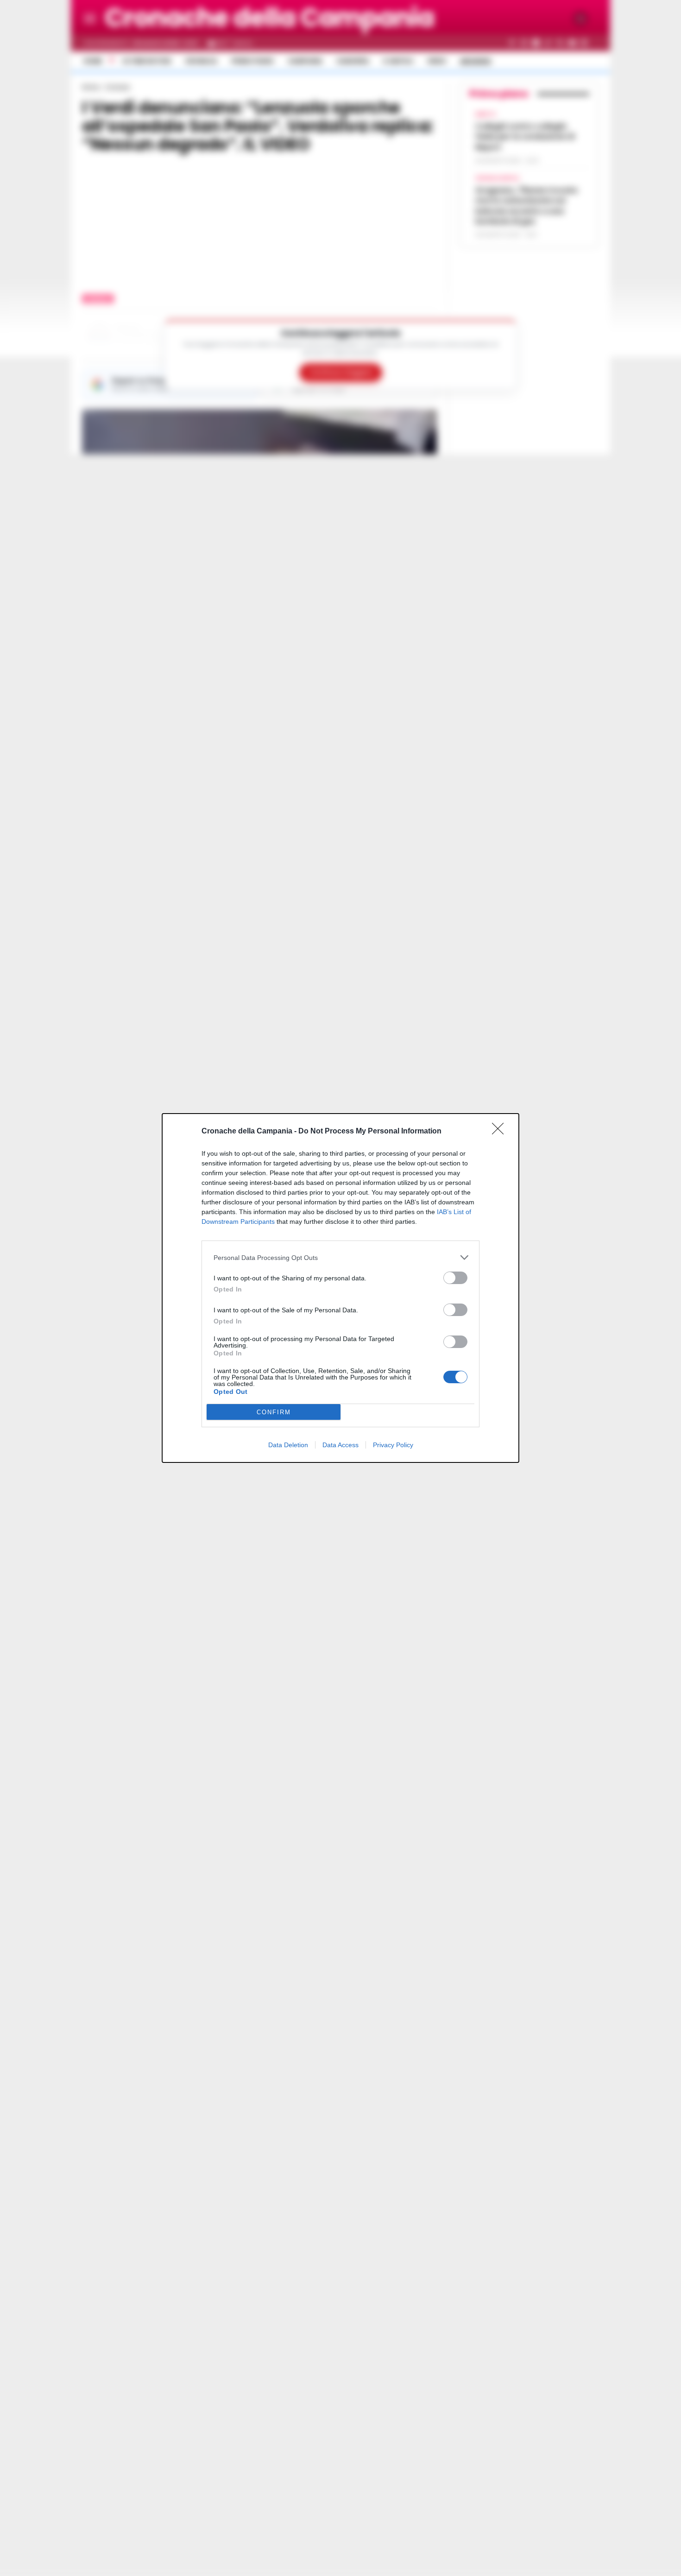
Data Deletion (288, 1445)
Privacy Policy (393, 1445)
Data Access (340, 1445)
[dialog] (340, 1288)
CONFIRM (274, 1412)
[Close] (501, 1132)
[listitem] (340, 1257)
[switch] (455, 1278)
